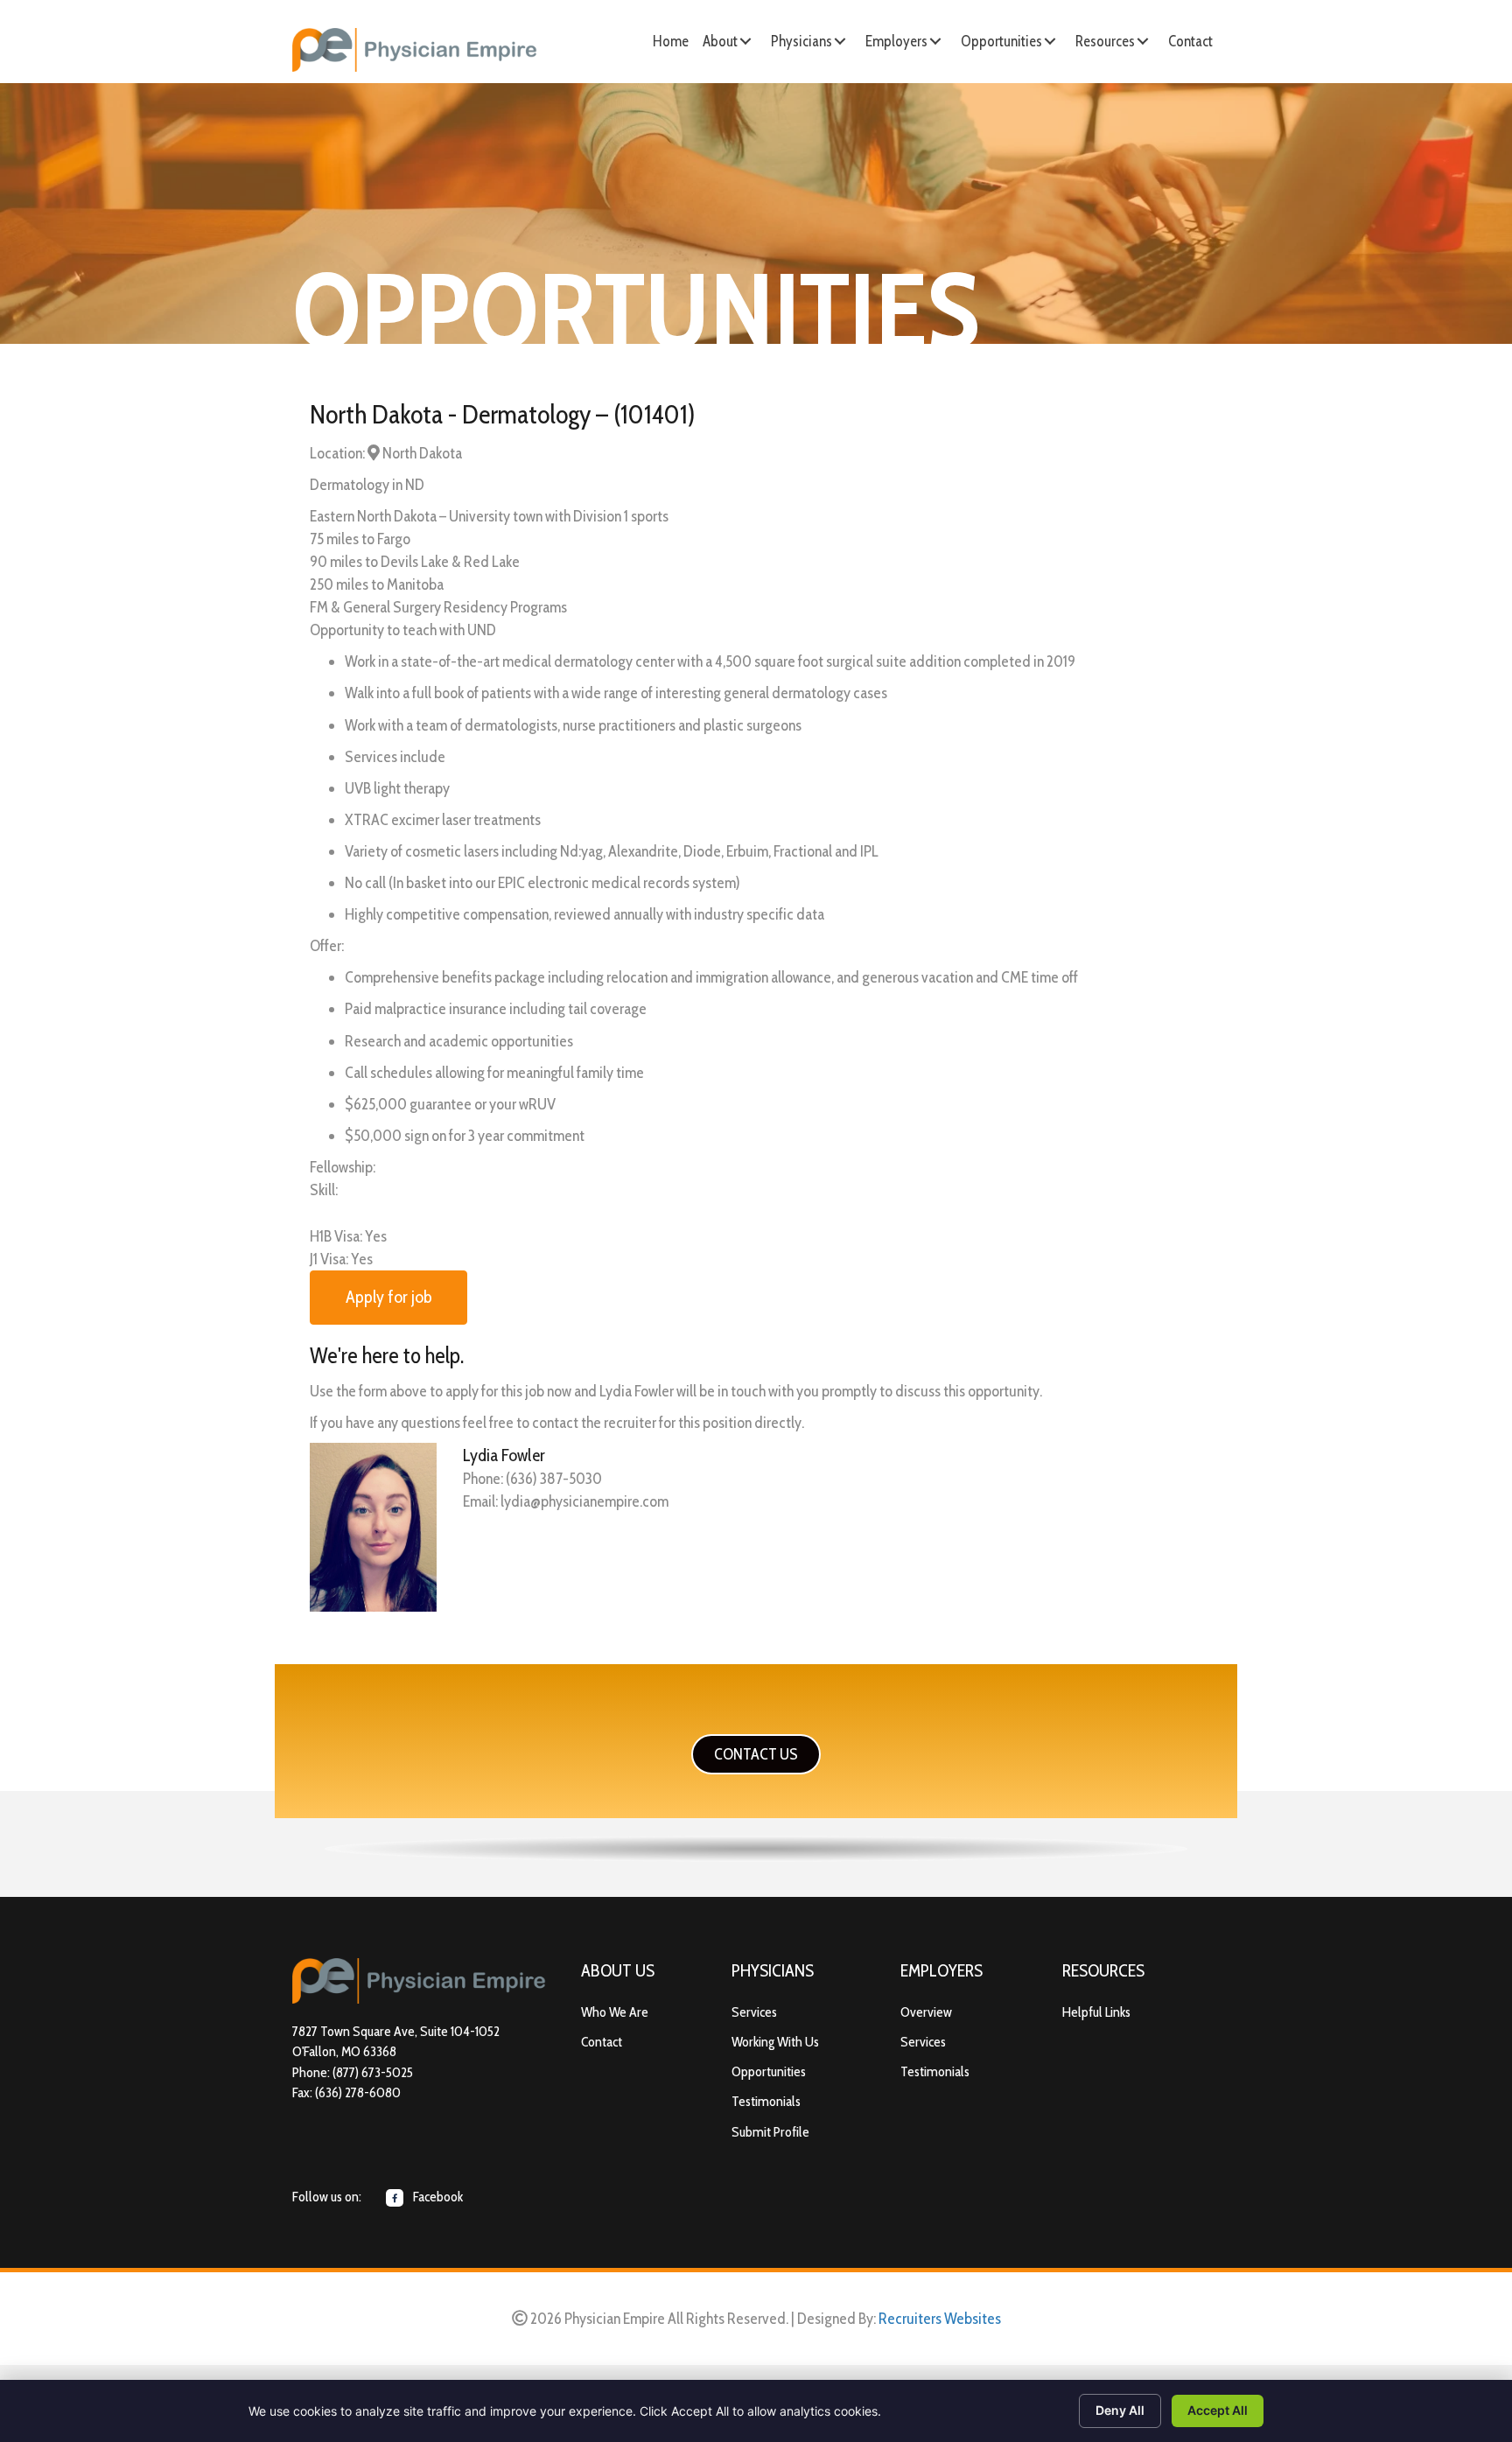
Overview (926, 2012)
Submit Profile (770, 2132)
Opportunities (769, 2071)
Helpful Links (1096, 2012)
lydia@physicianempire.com (584, 1501)
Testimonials (766, 2101)
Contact (602, 2042)
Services (754, 2012)
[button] (745, 41)
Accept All (1218, 2410)
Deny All (1120, 2410)
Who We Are (615, 2012)
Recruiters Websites (940, 2319)
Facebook (437, 2197)
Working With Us (775, 2042)
